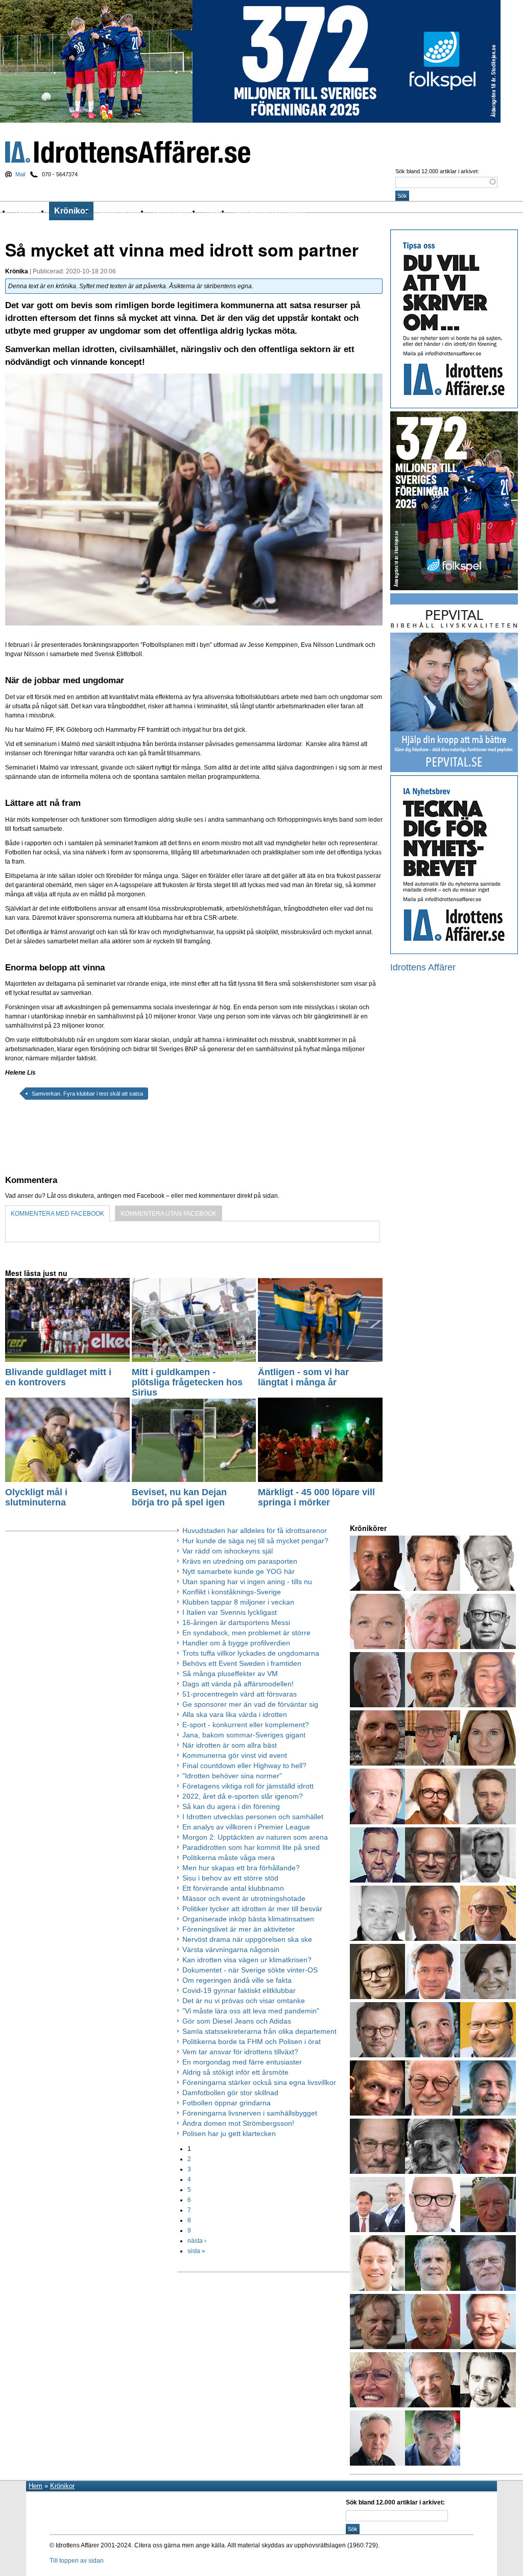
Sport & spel (121, 211)
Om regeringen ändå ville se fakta (237, 1980)
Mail (20, 174)
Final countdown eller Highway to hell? (244, 1766)
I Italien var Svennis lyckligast (230, 1612)
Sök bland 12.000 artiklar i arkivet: (437, 171)
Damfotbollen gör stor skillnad (230, 2093)
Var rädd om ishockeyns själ (228, 1551)
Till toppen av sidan (77, 2561)
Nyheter (30, 211)
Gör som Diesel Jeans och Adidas (237, 2021)
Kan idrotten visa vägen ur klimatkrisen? (247, 1960)
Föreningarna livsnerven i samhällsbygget (250, 2113)
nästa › (197, 2241)
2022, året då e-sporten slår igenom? (243, 1796)
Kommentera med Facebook (57, 1214)
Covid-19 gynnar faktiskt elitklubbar (239, 1990)
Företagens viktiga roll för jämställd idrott (248, 1786)
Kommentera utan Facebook (169, 1214)
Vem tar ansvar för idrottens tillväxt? (240, 2052)
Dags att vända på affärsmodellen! (238, 1684)
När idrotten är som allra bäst (230, 1745)
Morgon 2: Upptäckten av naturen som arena (255, 1837)
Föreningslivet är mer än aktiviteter (239, 1929)
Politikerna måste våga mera (229, 1858)
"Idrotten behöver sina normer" (232, 1776)
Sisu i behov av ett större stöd (230, 1878)
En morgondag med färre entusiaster (242, 2062)
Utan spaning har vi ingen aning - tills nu (247, 1582)
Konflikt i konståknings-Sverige (232, 1592)
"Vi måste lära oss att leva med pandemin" (251, 2011)
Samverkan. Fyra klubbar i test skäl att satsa (87, 1094)
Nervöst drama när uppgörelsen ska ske (247, 1939)
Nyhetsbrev (174, 211)
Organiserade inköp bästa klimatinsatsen (248, 1919)
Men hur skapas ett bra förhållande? (241, 1868)
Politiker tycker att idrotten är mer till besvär (252, 1909)
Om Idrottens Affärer (270, 211)
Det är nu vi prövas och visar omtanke (244, 2001)
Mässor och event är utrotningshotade (244, 1898)
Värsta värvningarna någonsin (231, 1950)
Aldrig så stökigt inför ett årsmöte (235, 2072)
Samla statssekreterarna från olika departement (259, 2031)
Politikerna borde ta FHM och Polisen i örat (252, 2041)
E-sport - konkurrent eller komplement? (246, 1725)
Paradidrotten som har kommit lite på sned (251, 1847)
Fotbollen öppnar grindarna (227, 2103)
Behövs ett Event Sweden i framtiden (242, 1663)
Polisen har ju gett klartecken (229, 2133)
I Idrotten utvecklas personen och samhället (253, 1817)
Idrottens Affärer (128, 152)
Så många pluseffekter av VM (230, 1674)
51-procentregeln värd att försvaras (240, 1694)
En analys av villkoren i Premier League (246, 1827)
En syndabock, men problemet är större (246, 1633)
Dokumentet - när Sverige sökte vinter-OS (250, 1970)
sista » (196, 2251)
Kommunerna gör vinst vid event (235, 1755)
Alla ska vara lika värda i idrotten (235, 1714)
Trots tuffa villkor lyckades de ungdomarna (251, 1653)
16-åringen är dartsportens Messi (236, 1622)
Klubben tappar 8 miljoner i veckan (238, 1602)
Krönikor (71, 211)
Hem (35, 2486)
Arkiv (215, 211)
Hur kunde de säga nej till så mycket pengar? (255, 1541)
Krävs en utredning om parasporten (240, 1561)
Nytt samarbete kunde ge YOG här (239, 1571)
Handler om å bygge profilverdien (236, 1643)
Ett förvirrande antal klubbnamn (233, 1888)
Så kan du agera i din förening (231, 1806)
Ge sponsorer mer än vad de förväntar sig (250, 1704)
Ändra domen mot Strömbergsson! (238, 2123)
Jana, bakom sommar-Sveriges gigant (244, 1735)
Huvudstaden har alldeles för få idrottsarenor (255, 1530)
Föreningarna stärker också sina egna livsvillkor (259, 2082)
